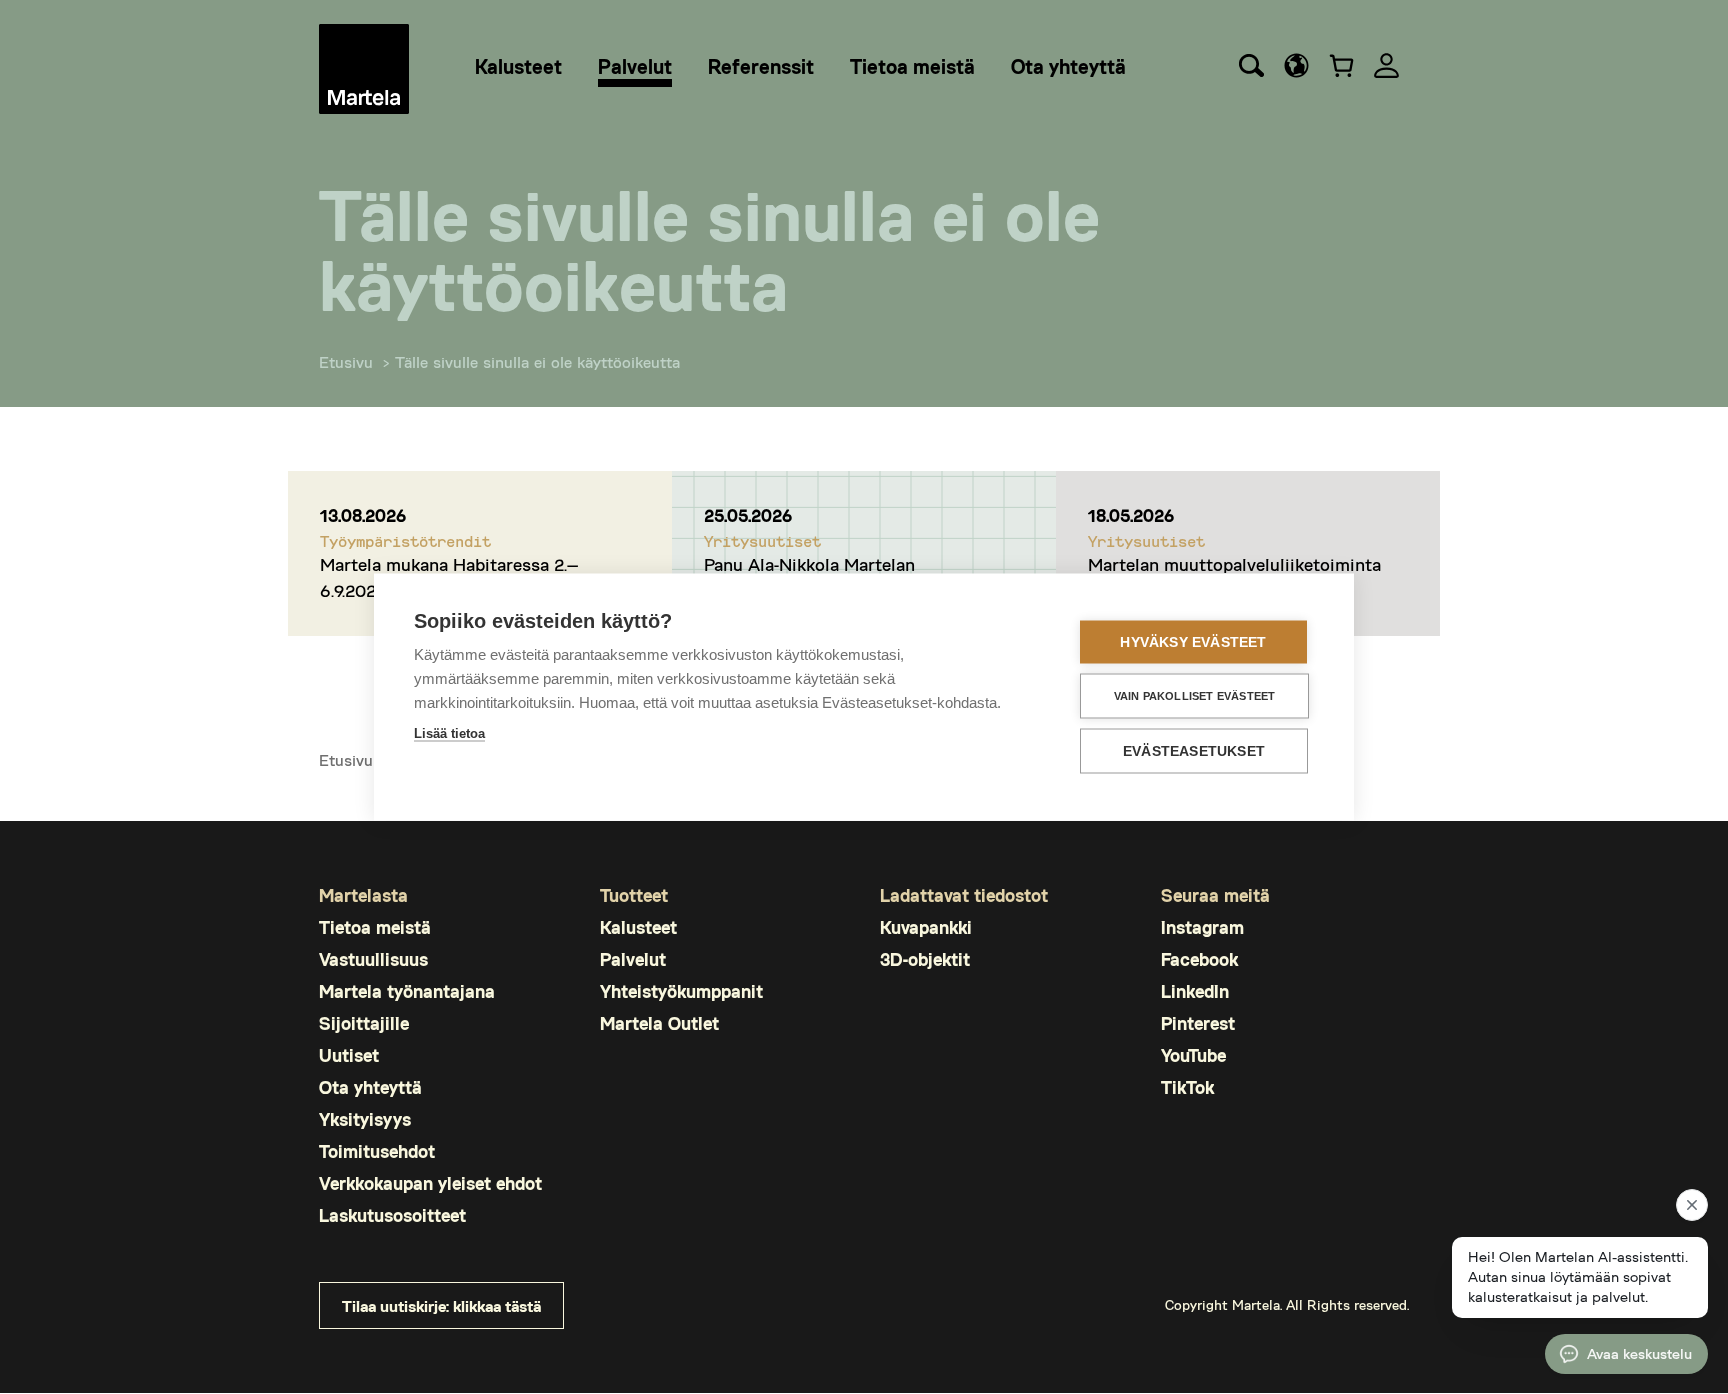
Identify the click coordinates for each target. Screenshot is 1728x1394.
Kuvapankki (926, 927)
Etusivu (346, 361)
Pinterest (1198, 1023)
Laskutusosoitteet (392, 1215)
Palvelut (633, 959)
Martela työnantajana (407, 991)
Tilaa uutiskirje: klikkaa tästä (441, 1305)
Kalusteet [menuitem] (518, 66)
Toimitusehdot (377, 1151)
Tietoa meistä (375, 927)
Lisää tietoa (449, 733)
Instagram (1202, 927)
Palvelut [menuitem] (635, 66)
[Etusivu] (364, 69)
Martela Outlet (659, 1023)
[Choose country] (1296, 65)
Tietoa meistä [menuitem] (912, 66)
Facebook (1199, 959)
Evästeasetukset (1194, 751)
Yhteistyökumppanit (681, 991)
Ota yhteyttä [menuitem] (1068, 66)
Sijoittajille (364, 1023)
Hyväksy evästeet (1193, 642)
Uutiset (349, 1055)
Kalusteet (638, 927)
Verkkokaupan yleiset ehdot (430, 1183)
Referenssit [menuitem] (761, 66)
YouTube (1193, 1055)
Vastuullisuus (373, 959)
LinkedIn (1195, 991)
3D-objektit (925, 959)
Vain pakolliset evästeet (1195, 696)
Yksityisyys (365, 1119)
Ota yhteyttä (370, 1087)
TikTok (1187, 1087)
